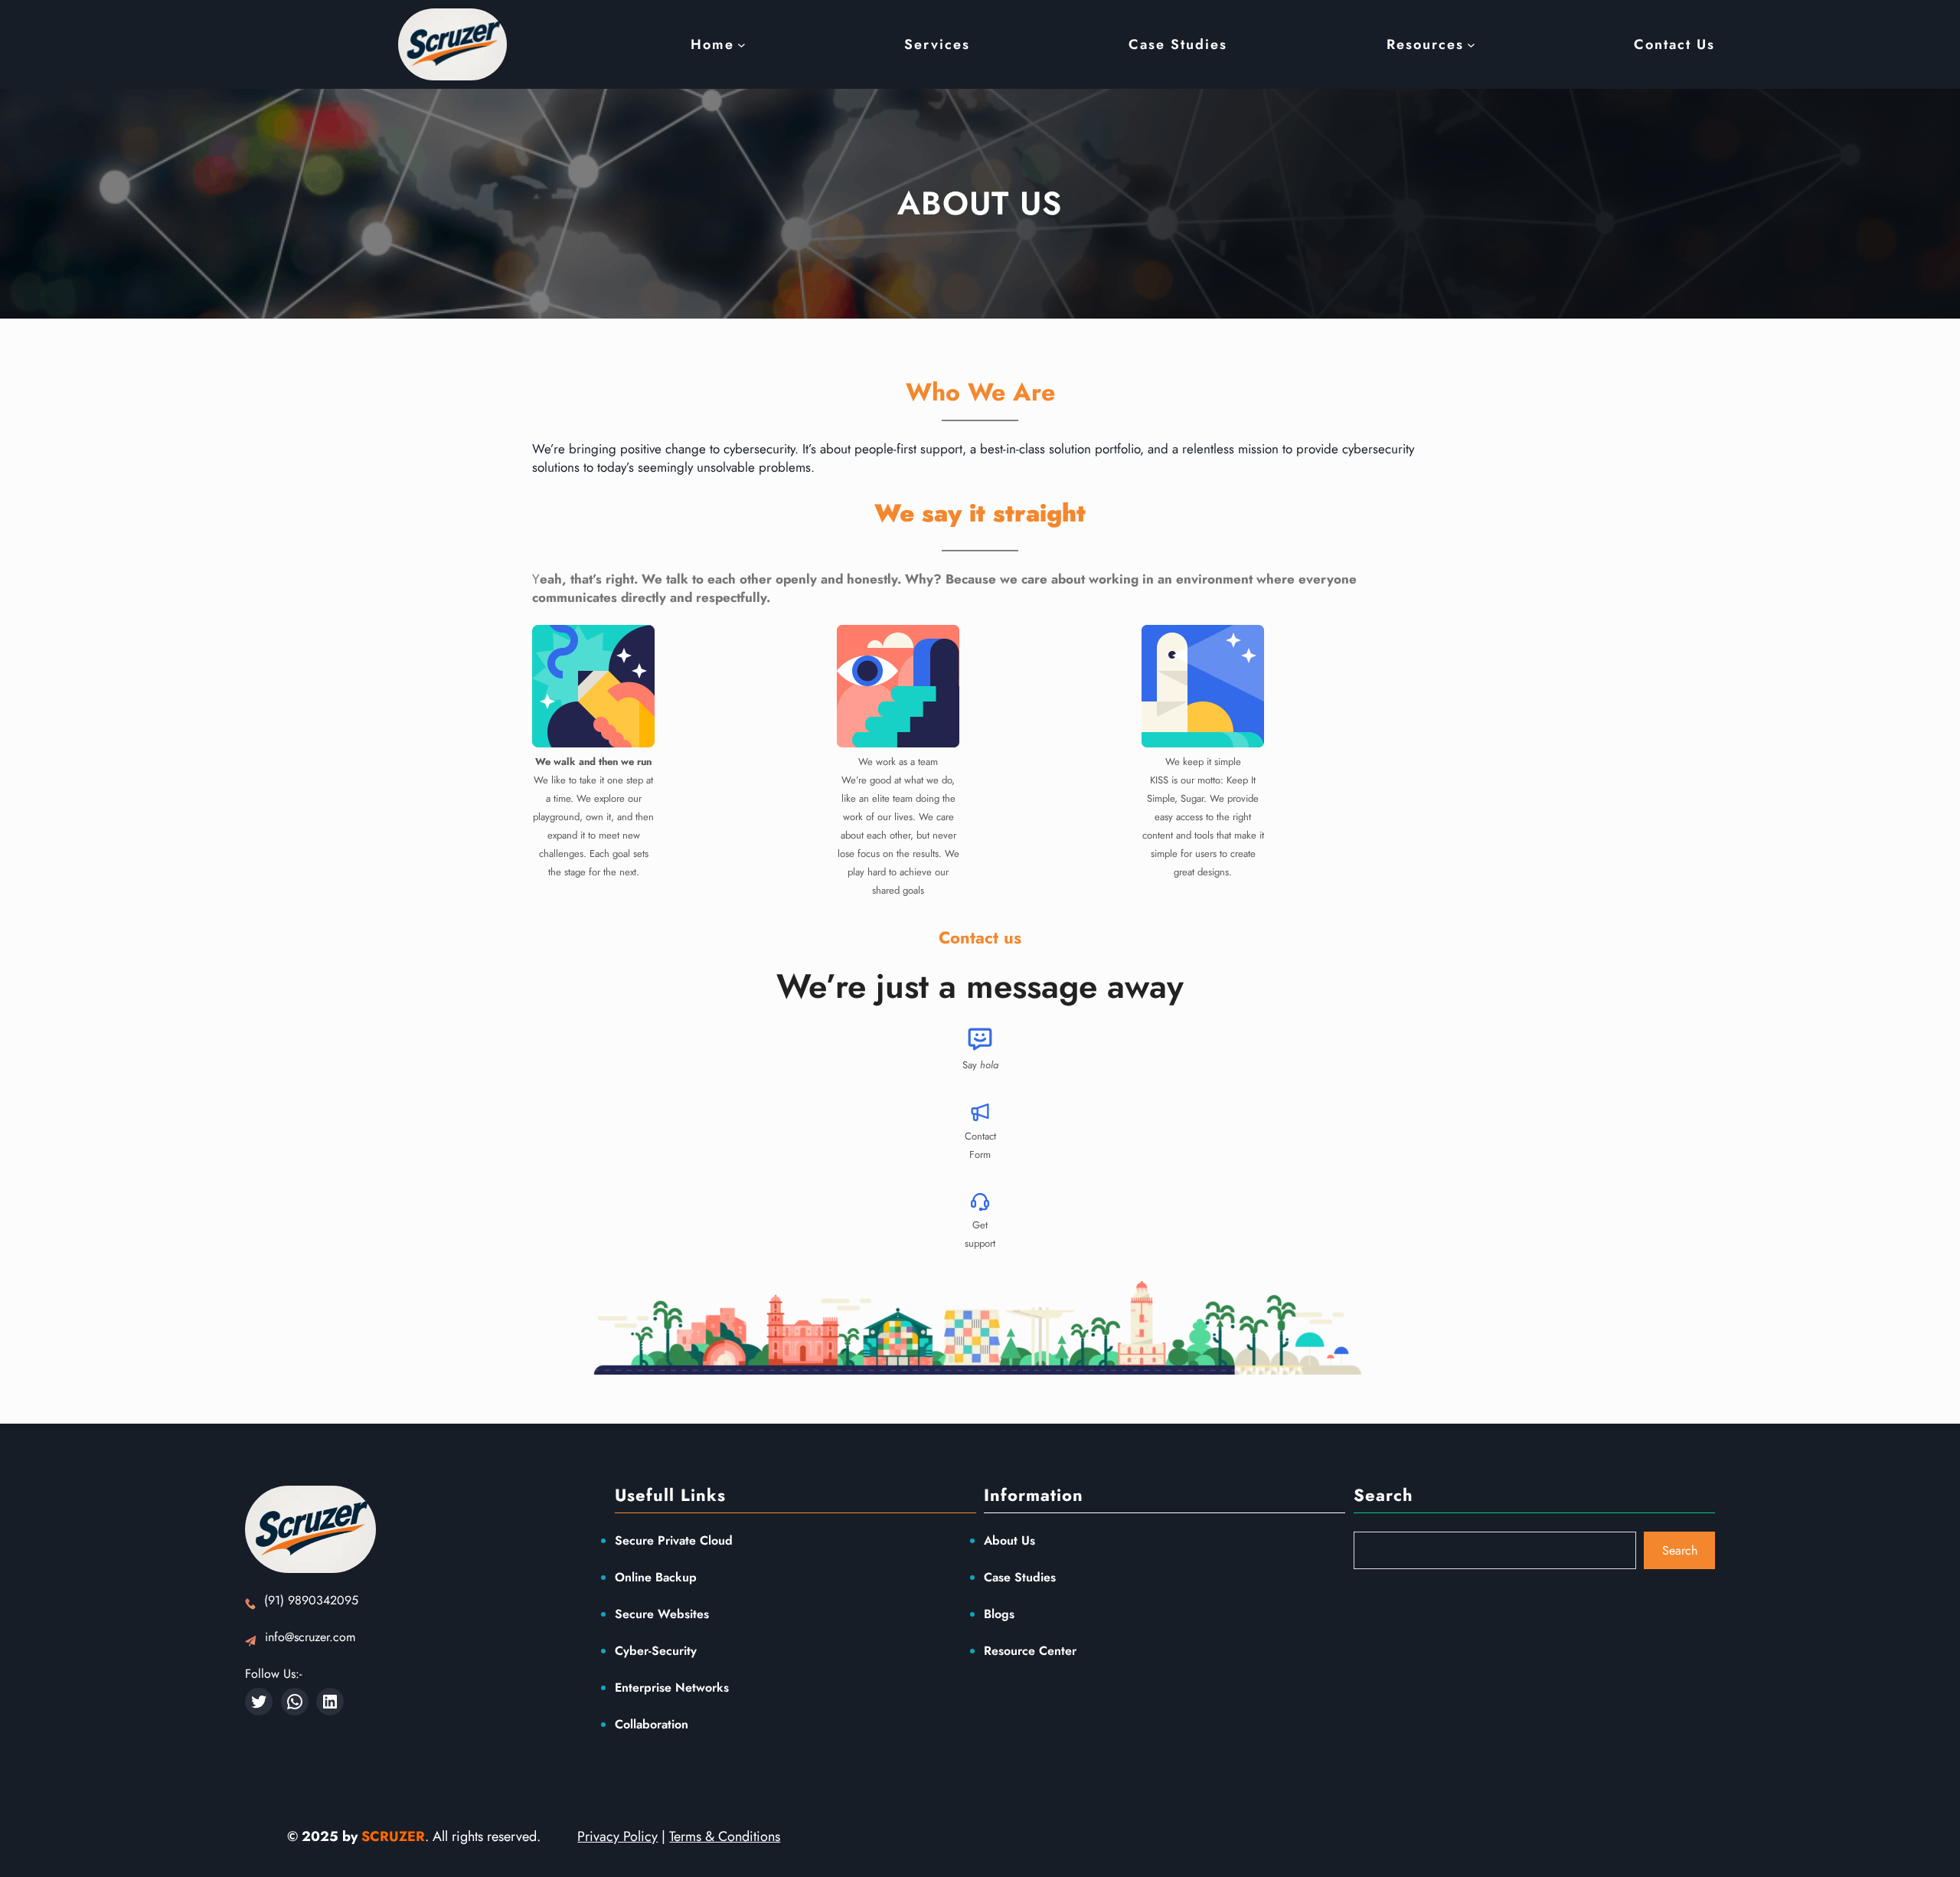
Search (1680, 1550)
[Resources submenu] (1471, 45)
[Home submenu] (742, 45)
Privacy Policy (617, 1836)
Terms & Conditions (725, 1836)
